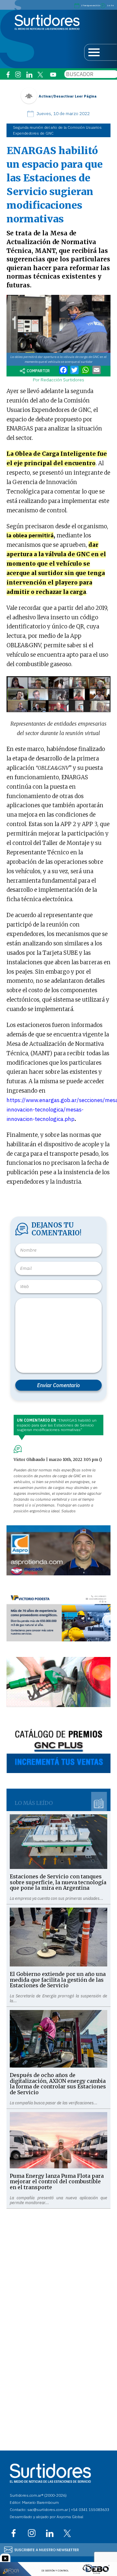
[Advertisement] (58, 2267)
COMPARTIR (38, 371)
